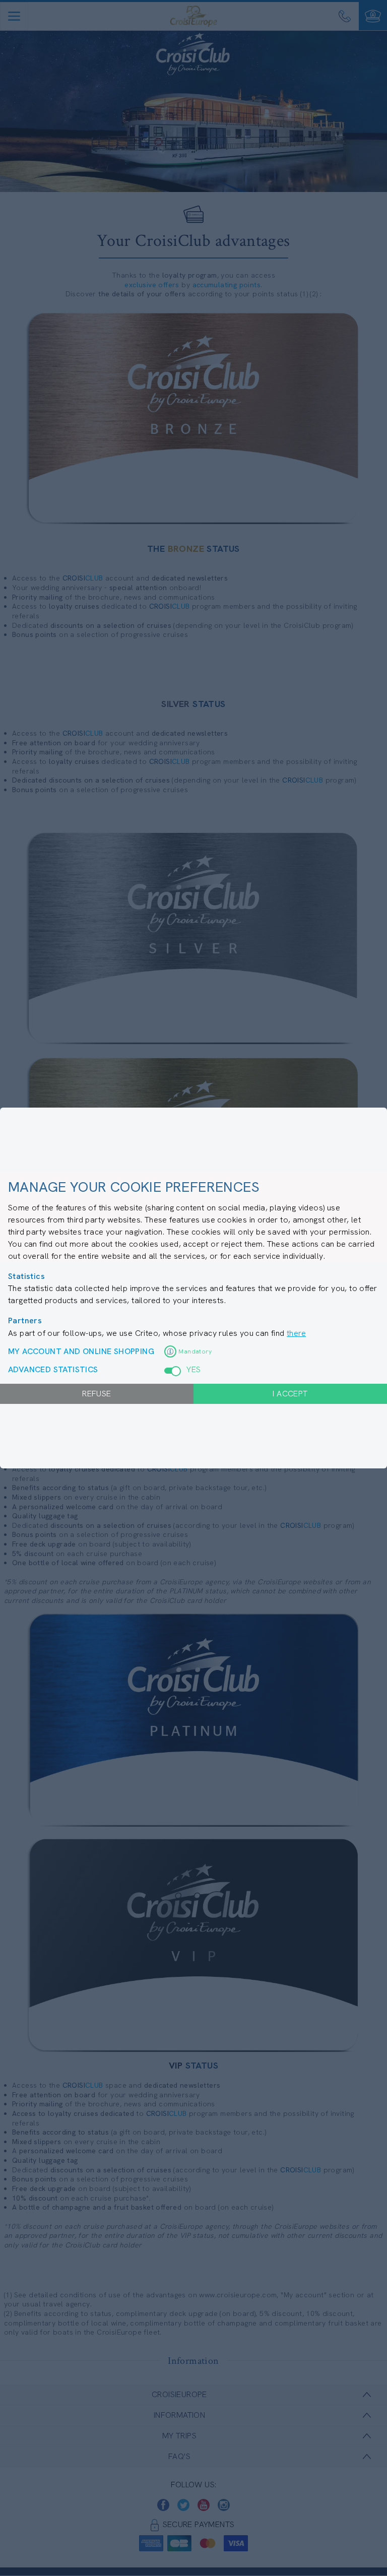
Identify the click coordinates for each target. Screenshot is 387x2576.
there (296, 1333)
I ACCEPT (290, 1394)
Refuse (96, 1394)
